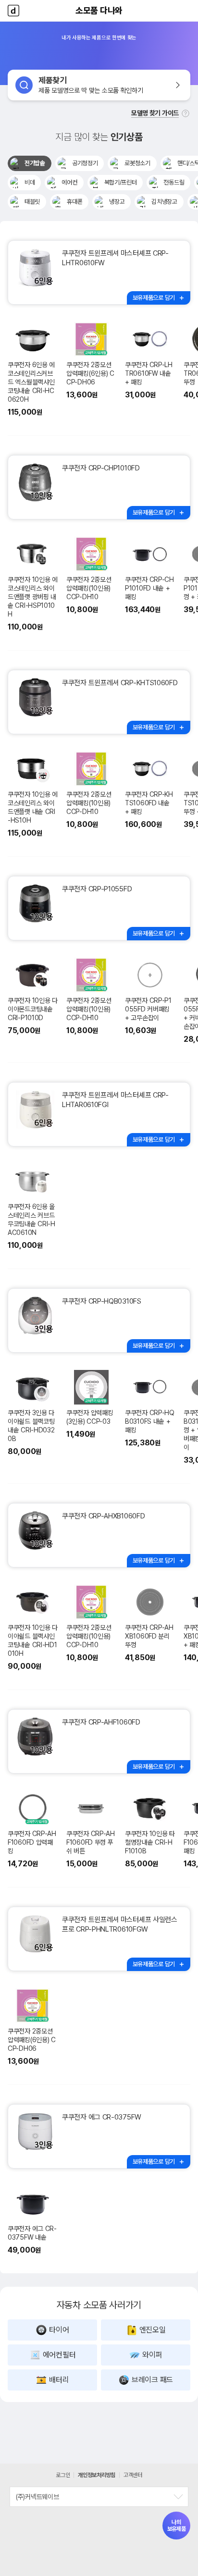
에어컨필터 (59, 2355)
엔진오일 (153, 2330)
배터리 (59, 2380)
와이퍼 (152, 2355)
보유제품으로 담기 (154, 298)
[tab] (30, 163)
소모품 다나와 (99, 10)
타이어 (59, 2330)
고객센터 (133, 2475)
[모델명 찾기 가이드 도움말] (186, 113)
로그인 (63, 2475)
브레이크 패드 (152, 2380)
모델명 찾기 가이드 (155, 113)
